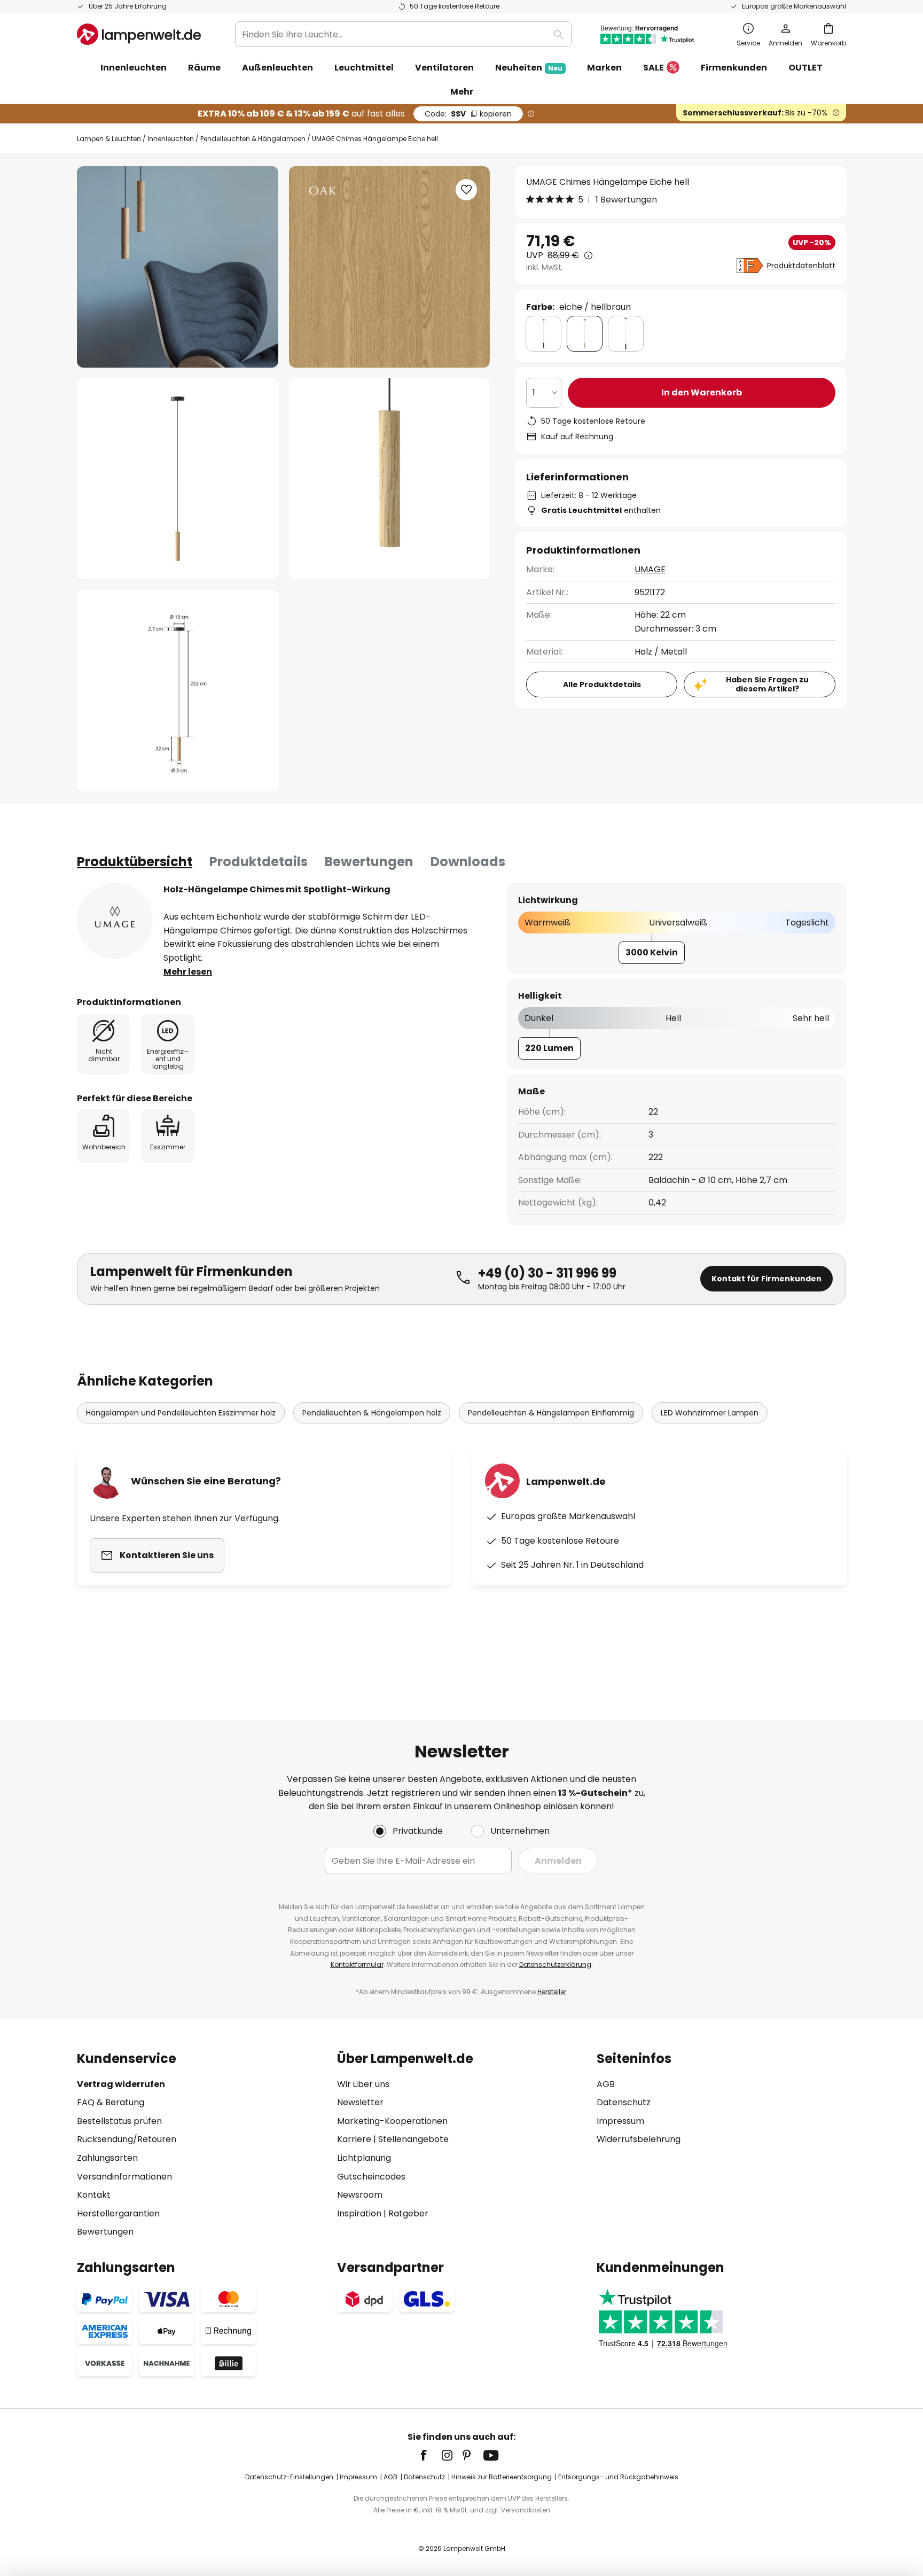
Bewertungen (369, 862)
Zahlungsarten (107, 2158)
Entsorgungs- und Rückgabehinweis (618, 2477)
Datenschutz (624, 2102)
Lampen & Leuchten (109, 139)
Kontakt (94, 2195)
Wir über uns (363, 2084)
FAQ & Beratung (111, 2102)
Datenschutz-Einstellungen (289, 2477)
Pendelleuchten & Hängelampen (253, 139)
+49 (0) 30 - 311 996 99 (547, 1273)
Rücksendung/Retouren (127, 2139)
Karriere (354, 2139)
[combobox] (403, 34)
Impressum (620, 2121)
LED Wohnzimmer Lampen (710, 1413)
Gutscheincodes (371, 2177)
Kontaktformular (357, 1964)
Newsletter (360, 2102)
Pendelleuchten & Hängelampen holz (372, 1413)
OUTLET (805, 68)
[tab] (135, 862)
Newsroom (360, 2195)
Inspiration (359, 2213)
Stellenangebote (413, 2139)
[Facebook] (431, 2455)
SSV (468, 114)
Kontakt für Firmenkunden (766, 1279)
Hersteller (552, 1992)
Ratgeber (408, 2213)
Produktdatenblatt (801, 266)
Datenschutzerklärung (555, 1964)
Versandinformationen (124, 2177)
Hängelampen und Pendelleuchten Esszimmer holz (181, 1413)
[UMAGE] (115, 921)
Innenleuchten (171, 139)
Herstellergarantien (118, 2213)
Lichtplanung (364, 2158)
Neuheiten (529, 68)
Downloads (468, 862)
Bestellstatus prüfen (119, 2121)
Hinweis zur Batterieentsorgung (502, 2477)
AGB (606, 2084)
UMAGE (650, 569)
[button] (178, 479)
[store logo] (139, 34)
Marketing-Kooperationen (392, 2121)
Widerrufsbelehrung (639, 2139)
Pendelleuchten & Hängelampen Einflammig (551, 1413)
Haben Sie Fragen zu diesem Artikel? (767, 684)
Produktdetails (259, 862)
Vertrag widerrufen (121, 2084)
